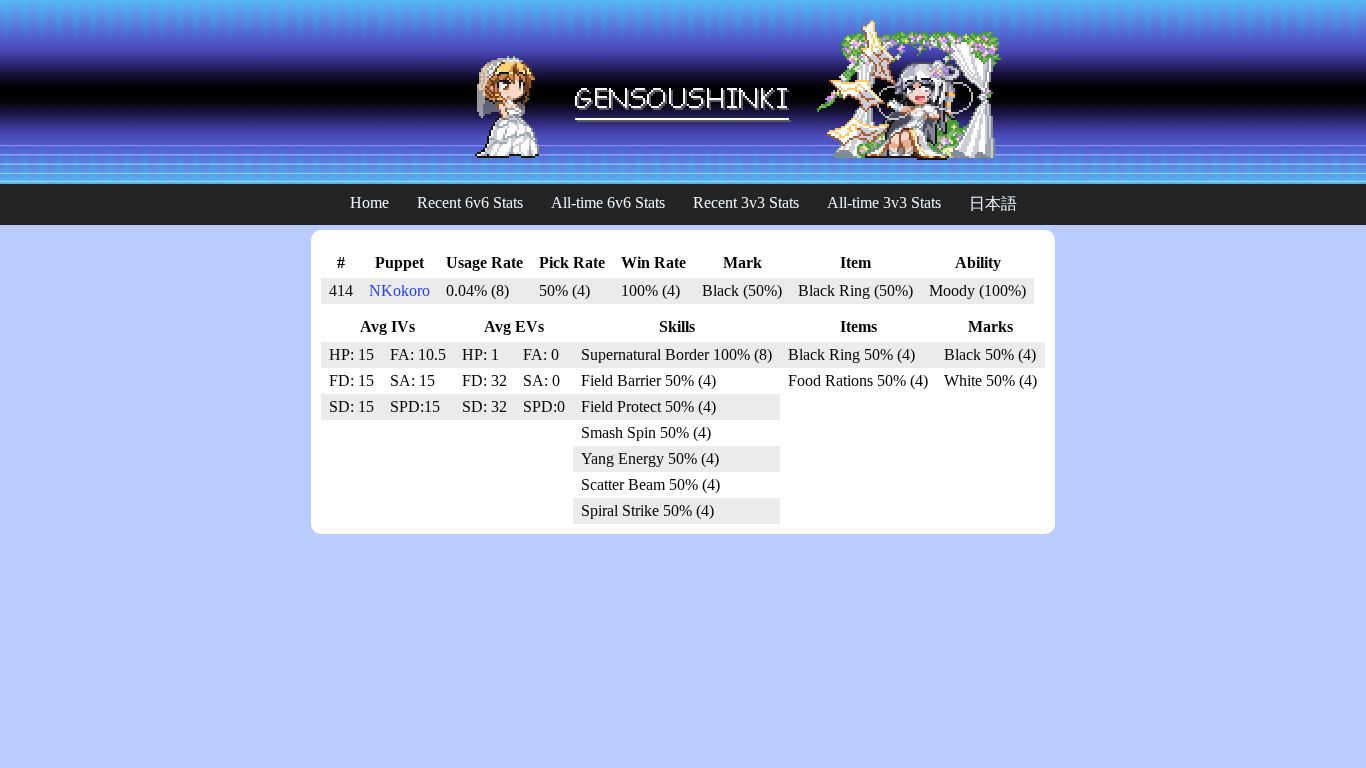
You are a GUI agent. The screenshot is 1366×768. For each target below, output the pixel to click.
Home (369, 202)
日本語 (993, 203)
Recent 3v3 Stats (746, 202)
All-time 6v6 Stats (608, 202)
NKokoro (399, 290)
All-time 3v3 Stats (884, 202)
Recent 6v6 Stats (470, 202)
